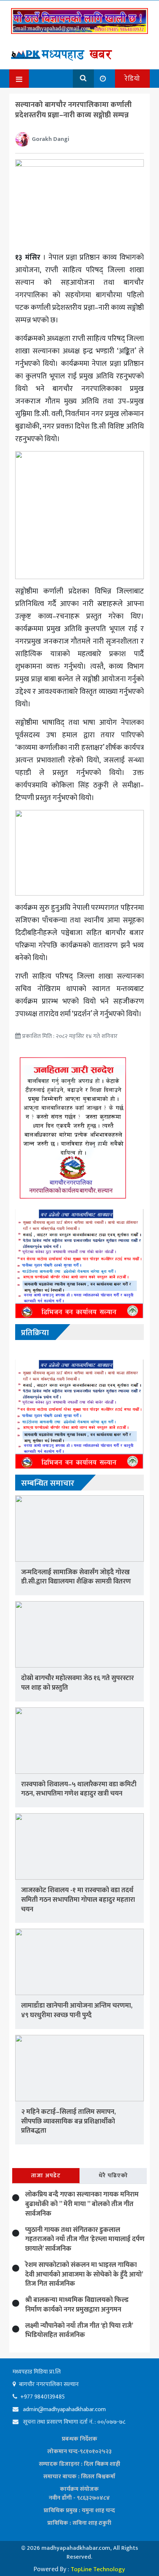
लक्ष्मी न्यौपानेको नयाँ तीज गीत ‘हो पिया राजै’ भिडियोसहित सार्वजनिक (79, 2331)
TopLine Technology (98, 2569)
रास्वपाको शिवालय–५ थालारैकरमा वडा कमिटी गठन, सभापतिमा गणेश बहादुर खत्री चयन (79, 1789)
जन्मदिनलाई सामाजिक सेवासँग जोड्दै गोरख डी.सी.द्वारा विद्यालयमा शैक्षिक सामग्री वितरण (76, 1577)
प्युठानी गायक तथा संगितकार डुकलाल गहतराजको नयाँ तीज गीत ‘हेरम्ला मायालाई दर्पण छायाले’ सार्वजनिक (85, 2239)
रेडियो (132, 79)
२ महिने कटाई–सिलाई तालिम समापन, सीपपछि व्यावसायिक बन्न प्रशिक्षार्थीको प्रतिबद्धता (68, 2121)
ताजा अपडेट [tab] (46, 2176)
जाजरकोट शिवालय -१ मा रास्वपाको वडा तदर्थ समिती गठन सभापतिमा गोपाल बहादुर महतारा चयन (78, 1900)
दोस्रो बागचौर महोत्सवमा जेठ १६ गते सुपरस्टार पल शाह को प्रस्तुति (77, 1683)
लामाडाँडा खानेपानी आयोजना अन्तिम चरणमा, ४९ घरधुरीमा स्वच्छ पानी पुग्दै (77, 2010)
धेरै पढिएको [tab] (113, 2176)
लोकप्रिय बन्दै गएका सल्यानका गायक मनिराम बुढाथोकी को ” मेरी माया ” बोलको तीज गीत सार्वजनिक (82, 2204)
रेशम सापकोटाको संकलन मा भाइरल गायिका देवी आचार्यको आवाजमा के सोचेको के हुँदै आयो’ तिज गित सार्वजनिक (84, 2274)
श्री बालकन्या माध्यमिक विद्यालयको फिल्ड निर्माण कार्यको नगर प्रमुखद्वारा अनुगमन (77, 2305)
